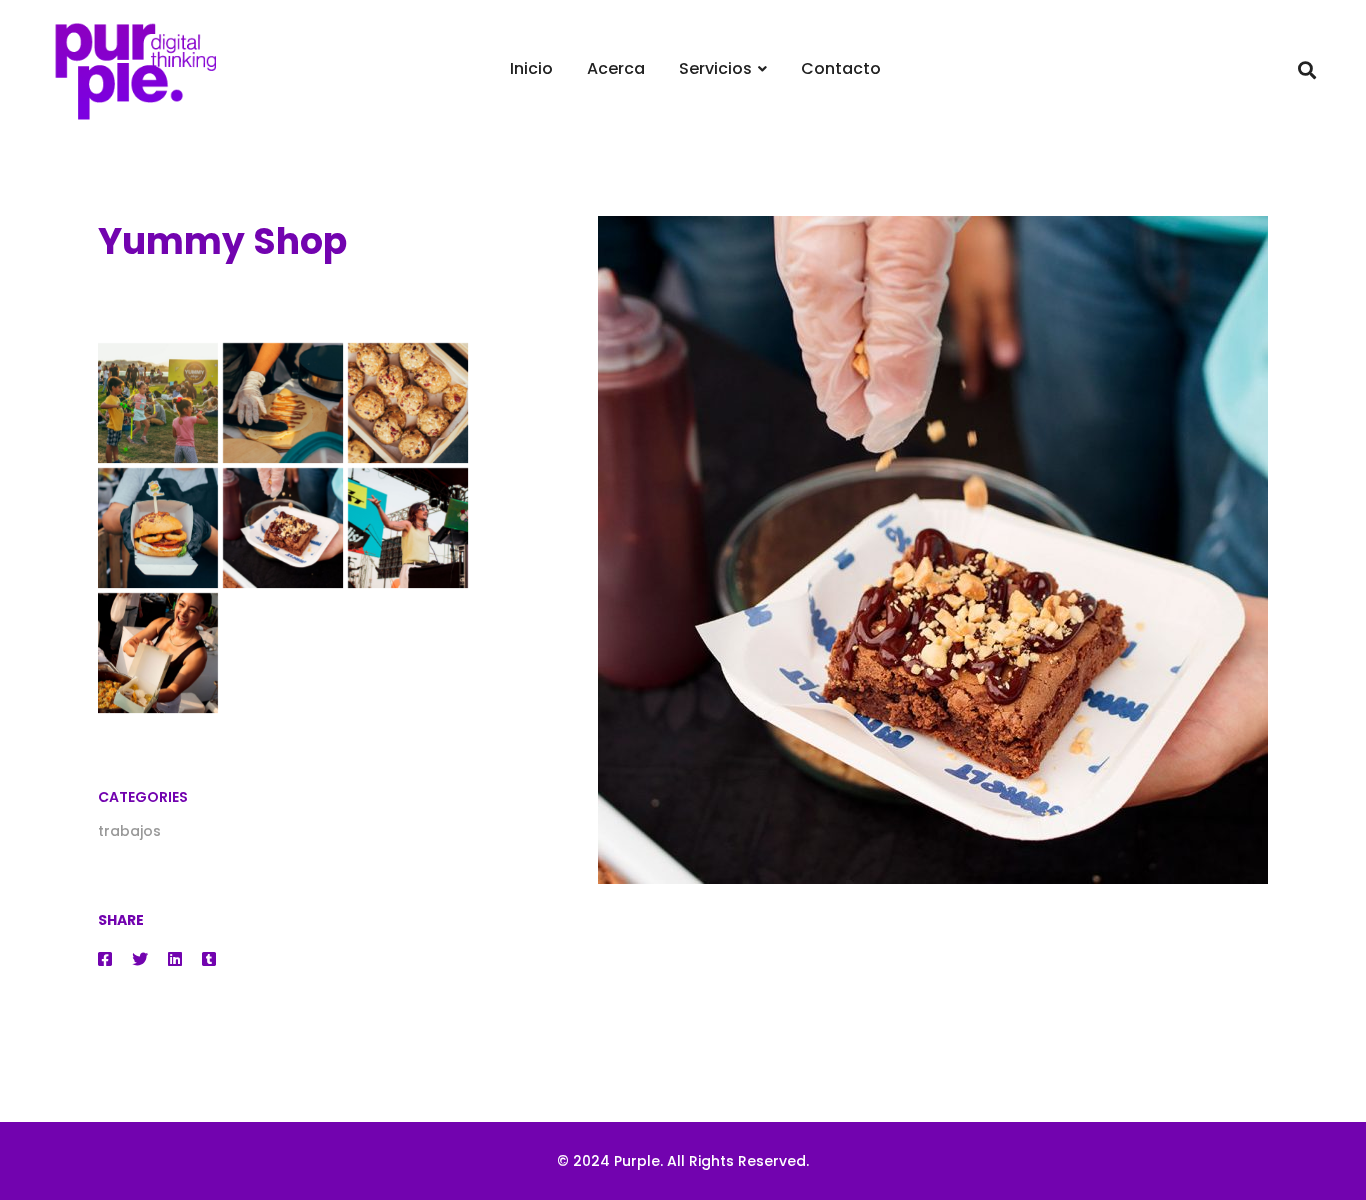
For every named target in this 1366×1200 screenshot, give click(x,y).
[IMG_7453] (158, 403)
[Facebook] (105, 959)
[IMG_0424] (158, 653)
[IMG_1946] (283, 528)
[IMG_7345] (283, 403)
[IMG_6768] (408, 403)
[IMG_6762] (158, 528)
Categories (143, 797)
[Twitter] (140, 959)
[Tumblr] (209, 959)
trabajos (129, 831)
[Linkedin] (175, 959)
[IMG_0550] (408, 528)
